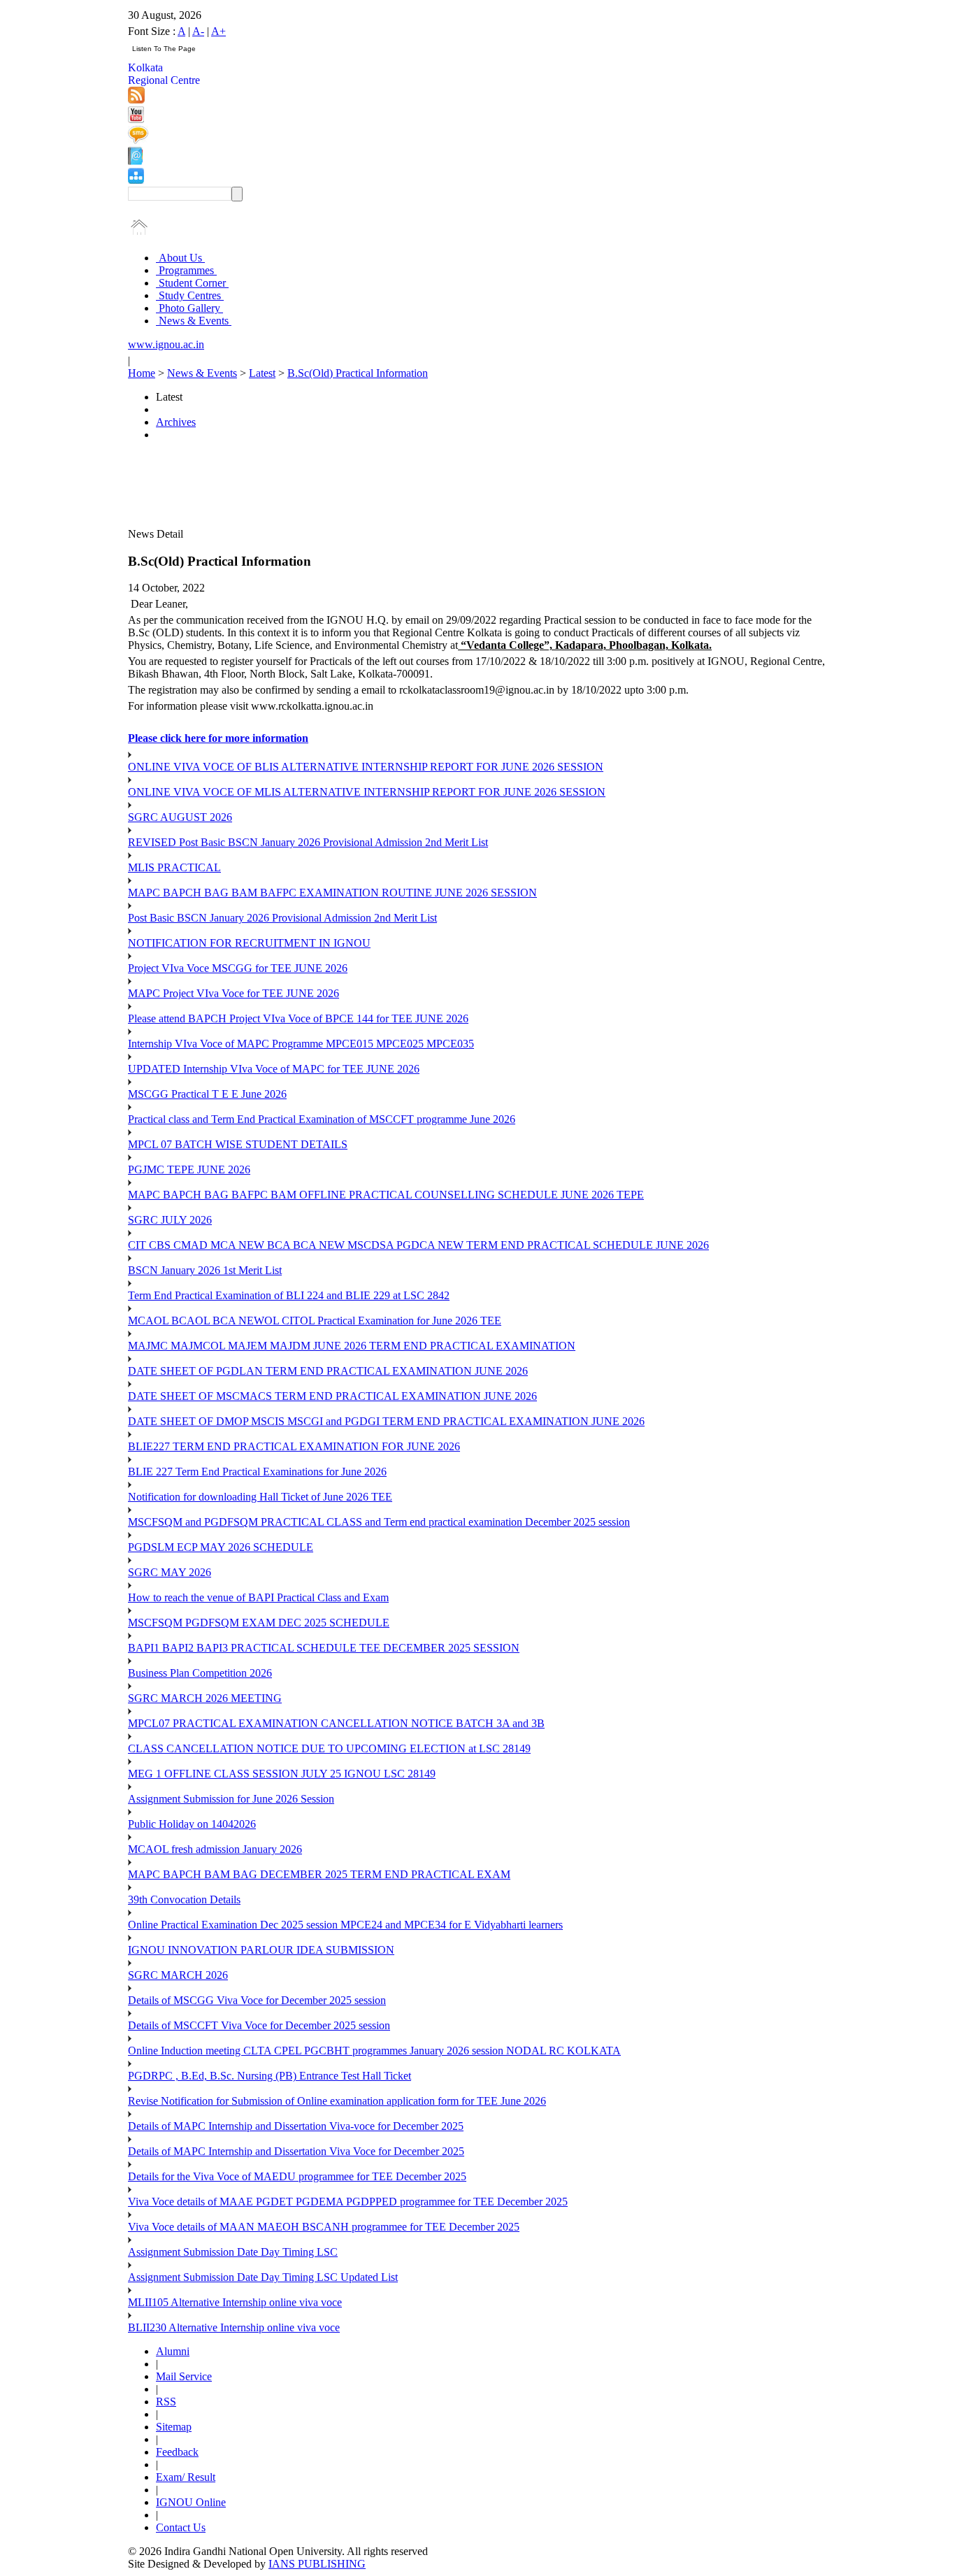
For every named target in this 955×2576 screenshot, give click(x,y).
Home (142, 373)
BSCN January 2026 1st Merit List (205, 1270)
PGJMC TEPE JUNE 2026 (189, 1169)
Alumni (173, 2351)
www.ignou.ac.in (166, 344)
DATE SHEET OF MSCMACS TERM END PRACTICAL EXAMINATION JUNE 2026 (332, 1396)
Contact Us (181, 2527)
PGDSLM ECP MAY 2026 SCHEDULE (221, 1547)
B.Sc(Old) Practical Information (358, 373)
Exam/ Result (186, 2477)
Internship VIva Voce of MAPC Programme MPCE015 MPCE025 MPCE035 (301, 1044)
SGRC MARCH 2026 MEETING (205, 1698)
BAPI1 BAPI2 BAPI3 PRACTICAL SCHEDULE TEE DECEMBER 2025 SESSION (324, 1648)
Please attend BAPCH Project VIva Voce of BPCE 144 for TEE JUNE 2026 (298, 1018)
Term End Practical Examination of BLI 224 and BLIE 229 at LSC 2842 (289, 1295)
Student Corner (192, 283)
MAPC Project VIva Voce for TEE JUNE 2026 (234, 993)
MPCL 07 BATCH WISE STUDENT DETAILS (238, 1144)
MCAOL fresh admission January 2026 (215, 1849)
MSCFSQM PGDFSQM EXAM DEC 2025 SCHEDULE (259, 1623)
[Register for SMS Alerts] (138, 140)
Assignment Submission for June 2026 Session (231, 1799)
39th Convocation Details (184, 1899)
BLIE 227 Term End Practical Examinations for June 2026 (257, 1472)
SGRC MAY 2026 (170, 1572)
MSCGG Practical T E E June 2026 (207, 1094)
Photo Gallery (189, 308)
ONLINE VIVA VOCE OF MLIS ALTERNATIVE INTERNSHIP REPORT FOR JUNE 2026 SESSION (367, 792)
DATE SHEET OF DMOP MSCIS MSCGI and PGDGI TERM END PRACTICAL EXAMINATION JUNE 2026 (386, 1421)
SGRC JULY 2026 (170, 1220)
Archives (176, 422)
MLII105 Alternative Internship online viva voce (235, 2302)
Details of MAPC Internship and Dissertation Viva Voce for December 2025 (296, 2151)
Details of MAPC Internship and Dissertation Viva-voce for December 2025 (296, 2126)
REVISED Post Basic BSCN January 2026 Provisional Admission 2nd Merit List (308, 842)
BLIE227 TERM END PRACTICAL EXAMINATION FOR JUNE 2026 (294, 1446)
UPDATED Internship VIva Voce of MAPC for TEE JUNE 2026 (274, 1069)
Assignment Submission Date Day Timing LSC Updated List (263, 2277)
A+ (218, 31)
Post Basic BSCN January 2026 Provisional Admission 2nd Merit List (282, 918)
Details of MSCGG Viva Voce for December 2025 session (257, 2000)
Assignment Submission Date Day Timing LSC (233, 2252)
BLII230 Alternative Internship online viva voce (234, 2327)
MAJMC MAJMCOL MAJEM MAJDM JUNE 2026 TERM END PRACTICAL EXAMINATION (352, 1346)
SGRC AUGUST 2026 (180, 817)
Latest (262, 373)
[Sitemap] (136, 180)
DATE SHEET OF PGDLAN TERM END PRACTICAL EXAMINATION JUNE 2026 (328, 1371)
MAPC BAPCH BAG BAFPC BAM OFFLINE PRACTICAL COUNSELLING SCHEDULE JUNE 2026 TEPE (386, 1195)
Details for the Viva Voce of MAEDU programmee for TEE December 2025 (297, 2176)
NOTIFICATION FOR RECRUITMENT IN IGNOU (249, 943)
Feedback (177, 2452)
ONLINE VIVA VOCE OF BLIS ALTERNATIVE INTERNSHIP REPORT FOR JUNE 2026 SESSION (366, 767)
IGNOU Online (191, 2502)
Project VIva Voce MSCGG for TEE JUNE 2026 (238, 968)
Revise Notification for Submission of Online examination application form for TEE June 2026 (337, 2101)
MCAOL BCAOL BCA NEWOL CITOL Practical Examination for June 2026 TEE (315, 1321)
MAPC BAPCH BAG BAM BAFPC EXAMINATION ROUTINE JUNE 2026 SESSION (332, 893)
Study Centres (190, 295)
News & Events (194, 321)
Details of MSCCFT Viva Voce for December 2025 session (259, 2025)
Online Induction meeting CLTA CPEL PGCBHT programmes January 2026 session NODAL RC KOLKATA (374, 2051)
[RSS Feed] (136, 100)
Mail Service (184, 2376)
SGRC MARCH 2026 (178, 1975)
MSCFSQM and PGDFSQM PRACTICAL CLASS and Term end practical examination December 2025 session (379, 1522)
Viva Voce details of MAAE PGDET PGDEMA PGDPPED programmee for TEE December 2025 (348, 2202)
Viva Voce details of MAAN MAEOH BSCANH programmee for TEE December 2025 (324, 2227)
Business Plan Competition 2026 (200, 1673)
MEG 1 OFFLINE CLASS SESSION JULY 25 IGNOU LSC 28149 (282, 1774)
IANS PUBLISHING (317, 2564)
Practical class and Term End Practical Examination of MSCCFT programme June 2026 (322, 1119)
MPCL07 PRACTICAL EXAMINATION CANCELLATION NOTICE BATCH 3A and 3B (336, 1723)
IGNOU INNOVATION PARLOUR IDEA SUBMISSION (261, 1950)
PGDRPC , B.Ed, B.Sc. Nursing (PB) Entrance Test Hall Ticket (270, 2076)
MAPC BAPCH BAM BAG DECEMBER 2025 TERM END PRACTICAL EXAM (319, 1874)
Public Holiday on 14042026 (192, 1824)
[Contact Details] (135, 161)
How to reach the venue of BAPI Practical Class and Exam (258, 1597)
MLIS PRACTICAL (174, 867)
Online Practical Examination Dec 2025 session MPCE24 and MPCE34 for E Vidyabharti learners (345, 1925)
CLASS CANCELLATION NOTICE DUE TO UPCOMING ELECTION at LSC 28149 (329, 1748)
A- (198, 31)
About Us (180, 258)
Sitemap (174, 2427)
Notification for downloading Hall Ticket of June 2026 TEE (260, 1497)
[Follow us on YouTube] (136, 119)
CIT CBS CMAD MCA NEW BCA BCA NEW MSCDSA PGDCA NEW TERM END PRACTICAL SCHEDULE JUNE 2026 (418, 1245)
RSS (166, 2402)
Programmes (186, 270)
